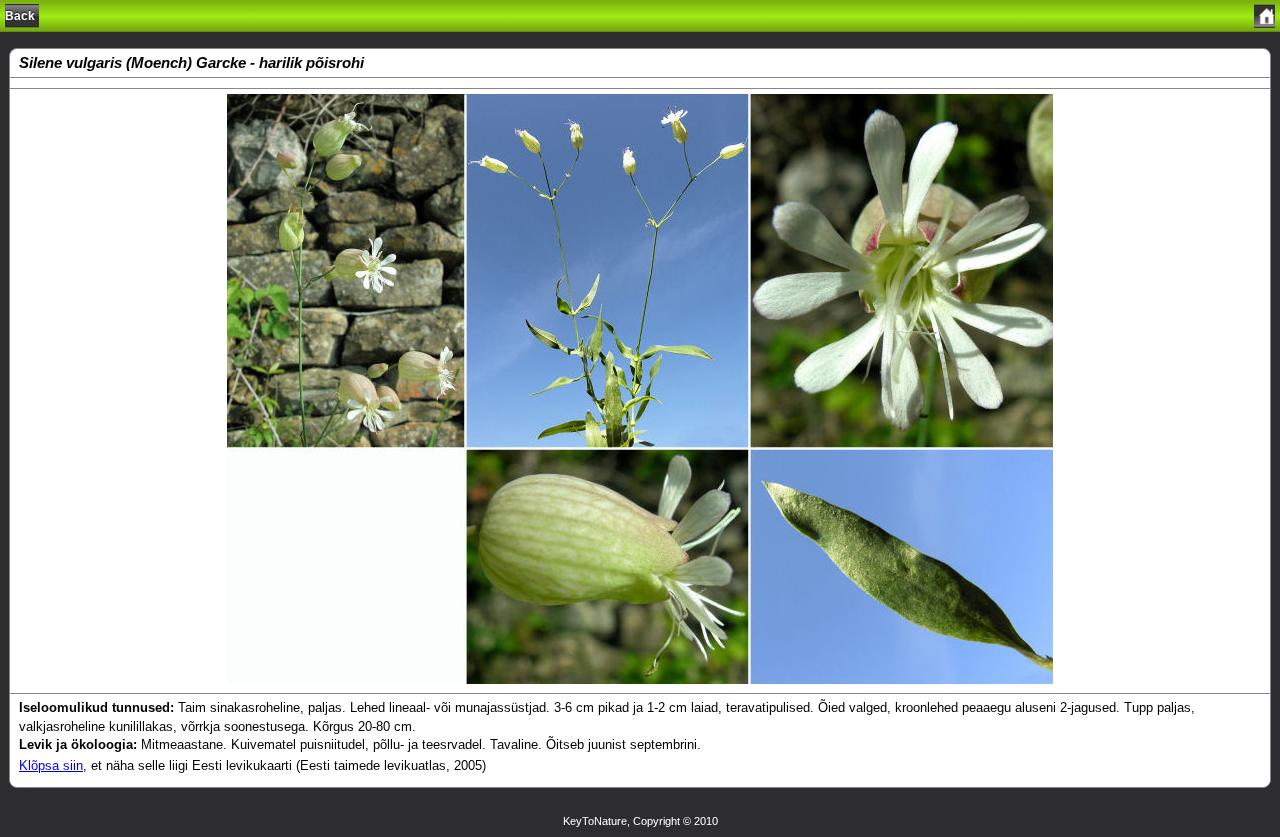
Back (20, 16)
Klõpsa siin (51, 765)
